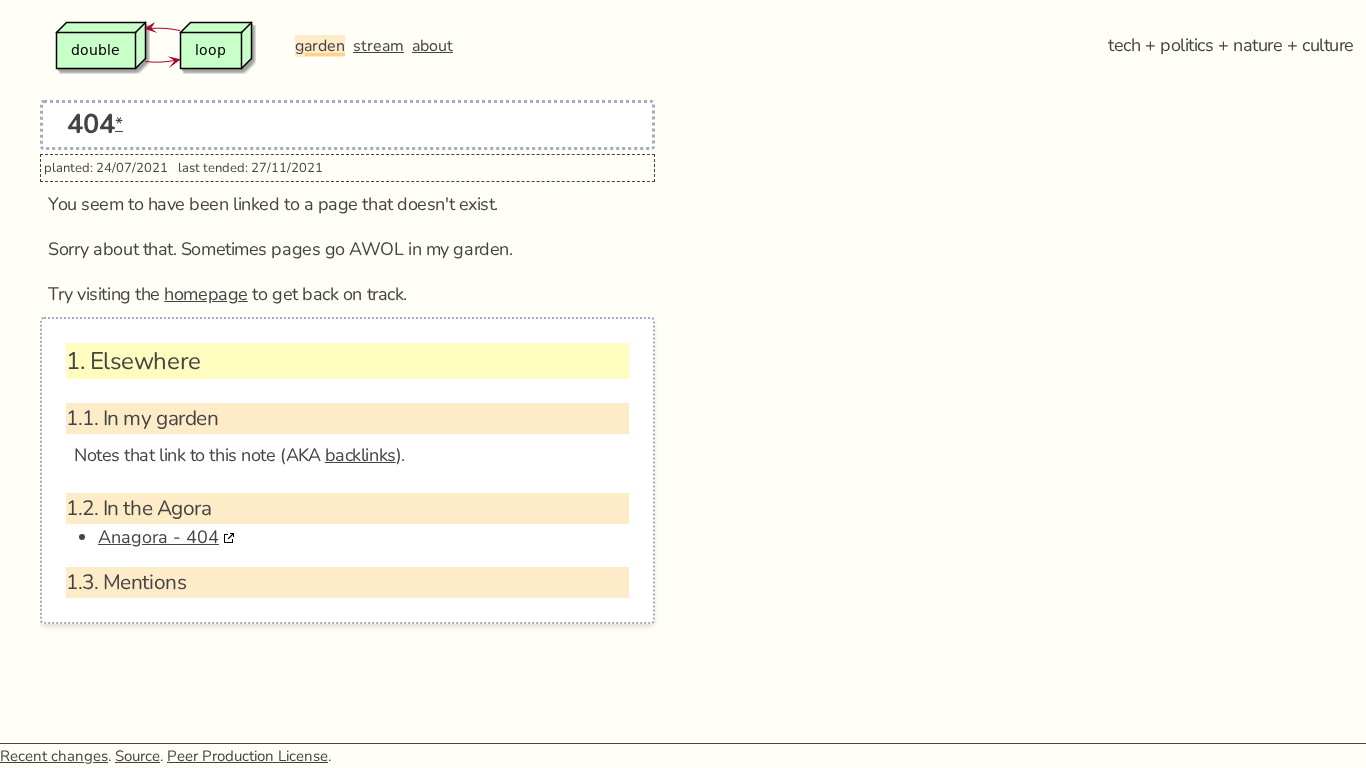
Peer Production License (247, 756)
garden (320, 46)
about (432, 46)
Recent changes (54, 756)
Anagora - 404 (158, 537)
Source (137, 756)
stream (378, 46)
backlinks (360, 455)
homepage (205, 294)
